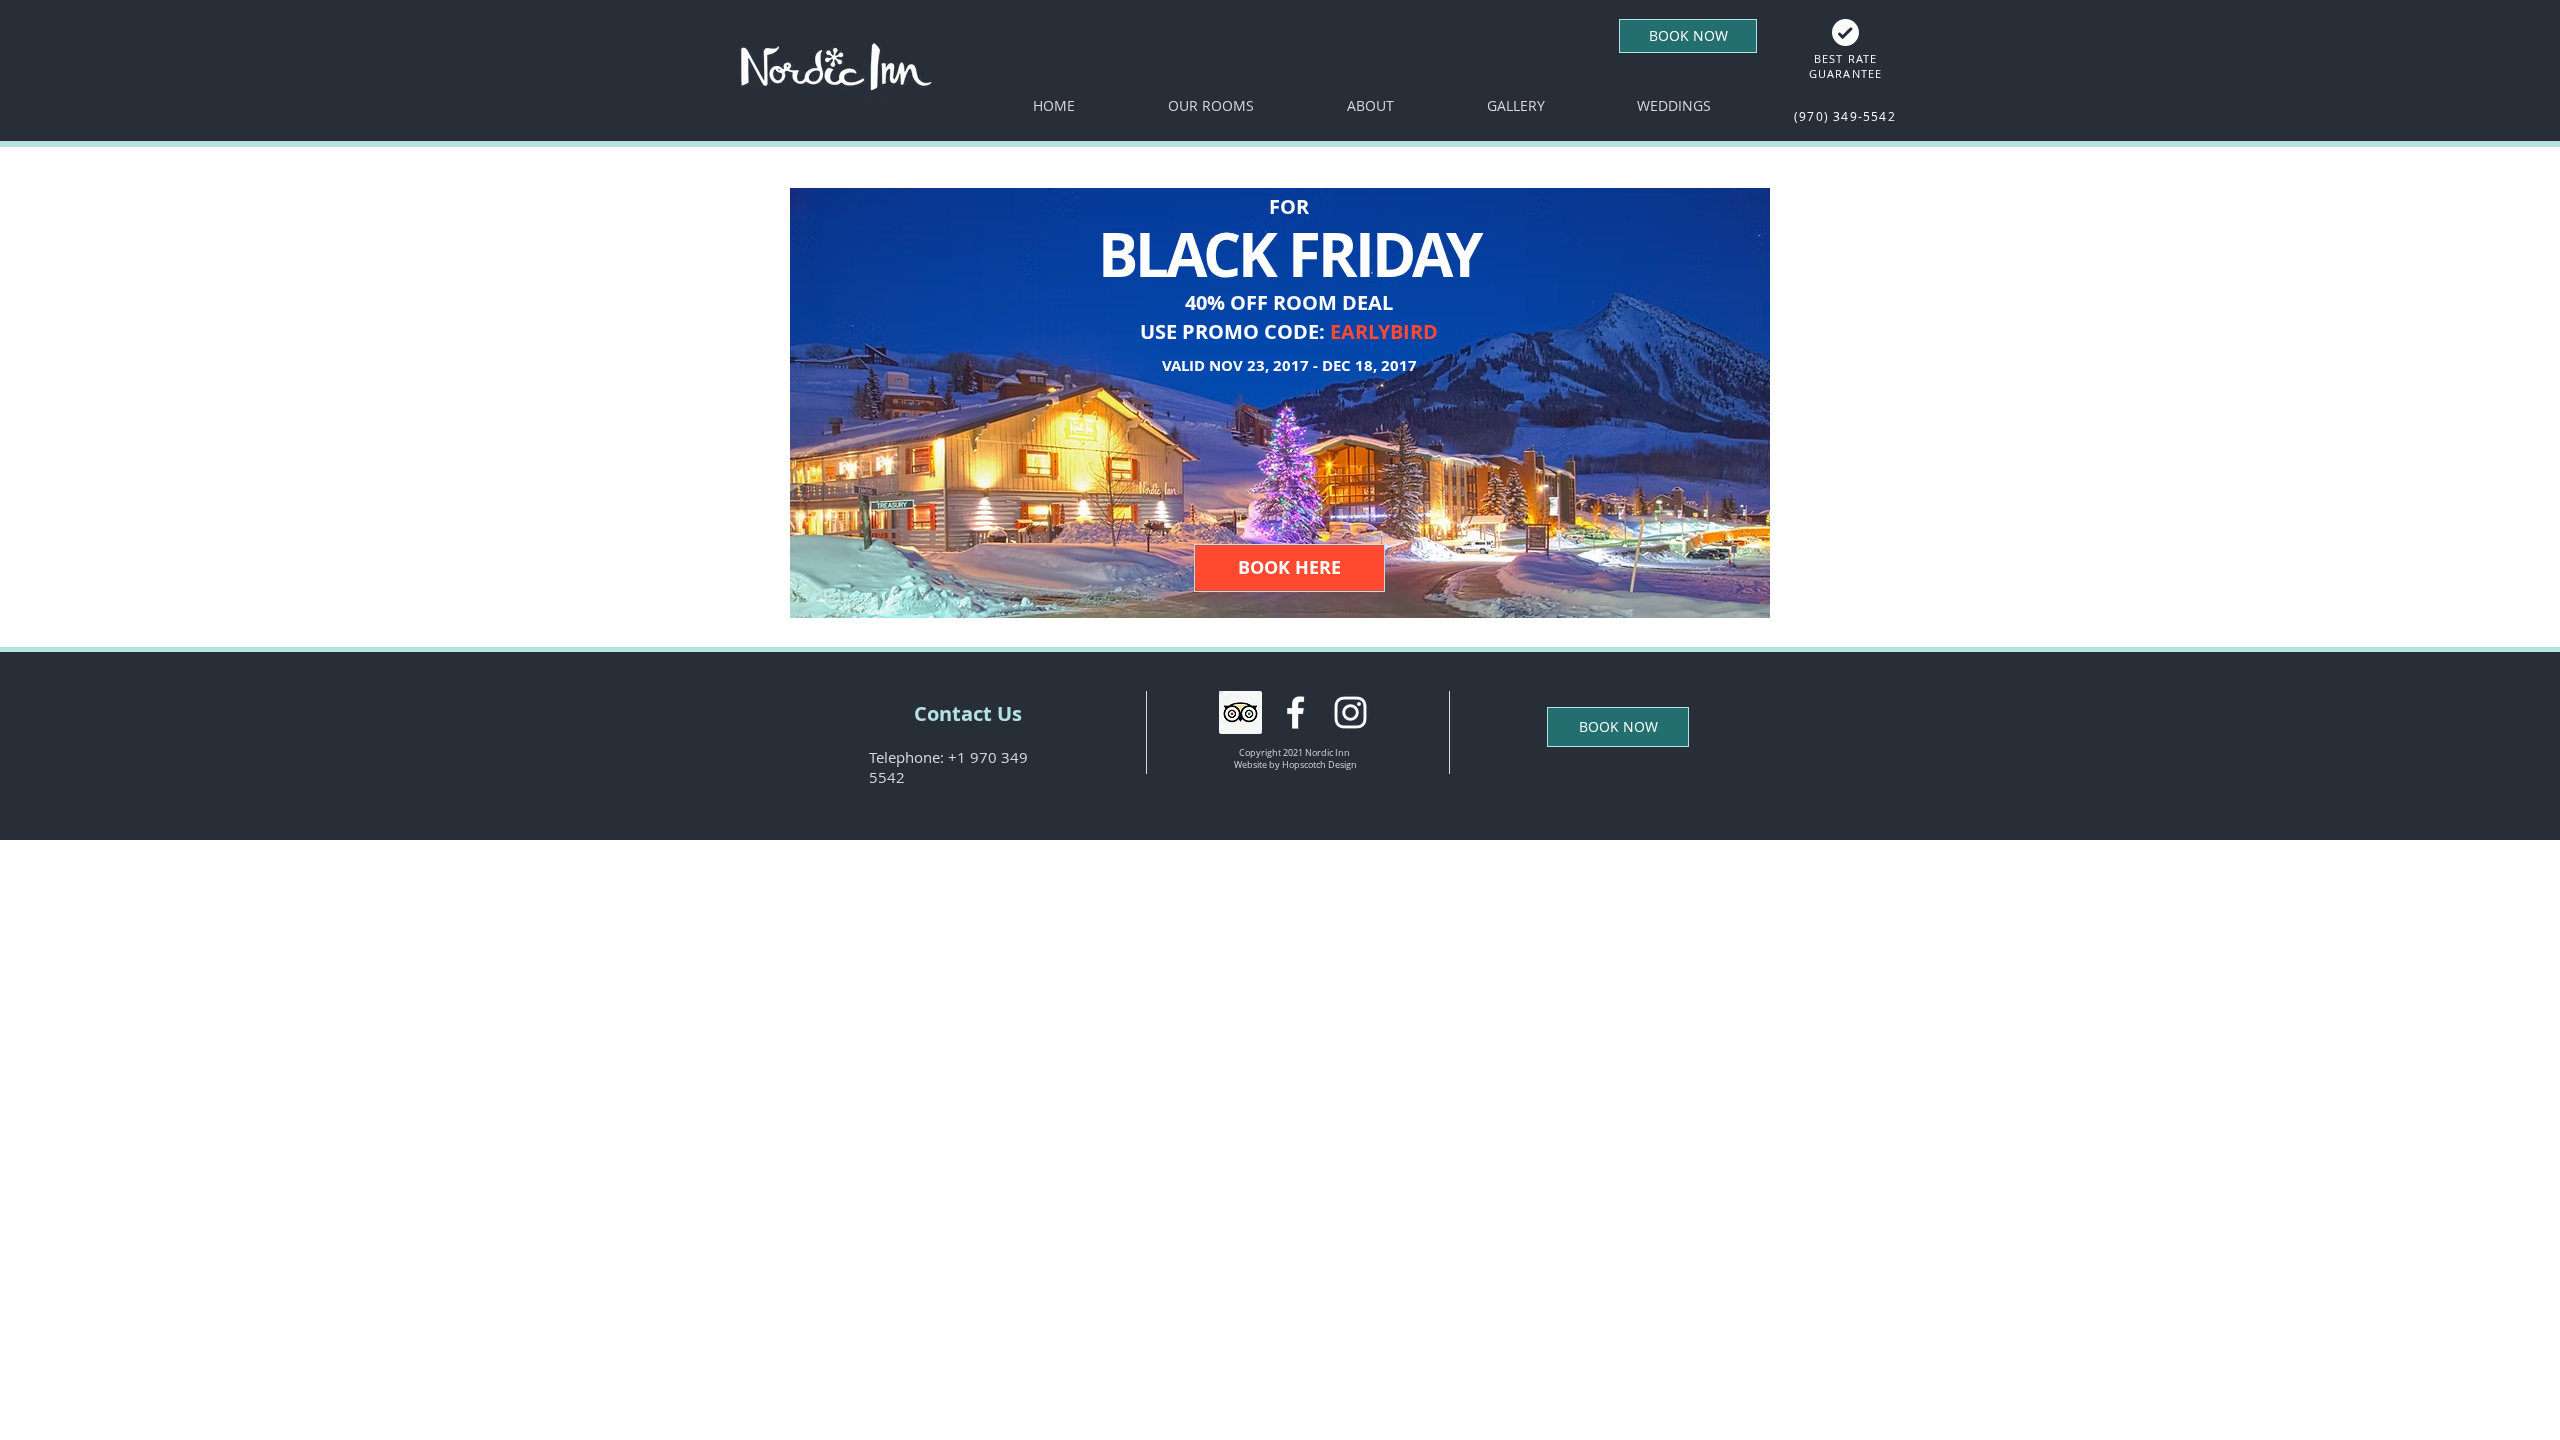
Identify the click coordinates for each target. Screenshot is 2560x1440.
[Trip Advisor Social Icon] (1240, 712)
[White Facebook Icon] (1295, 712)
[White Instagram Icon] (1350, 712)
